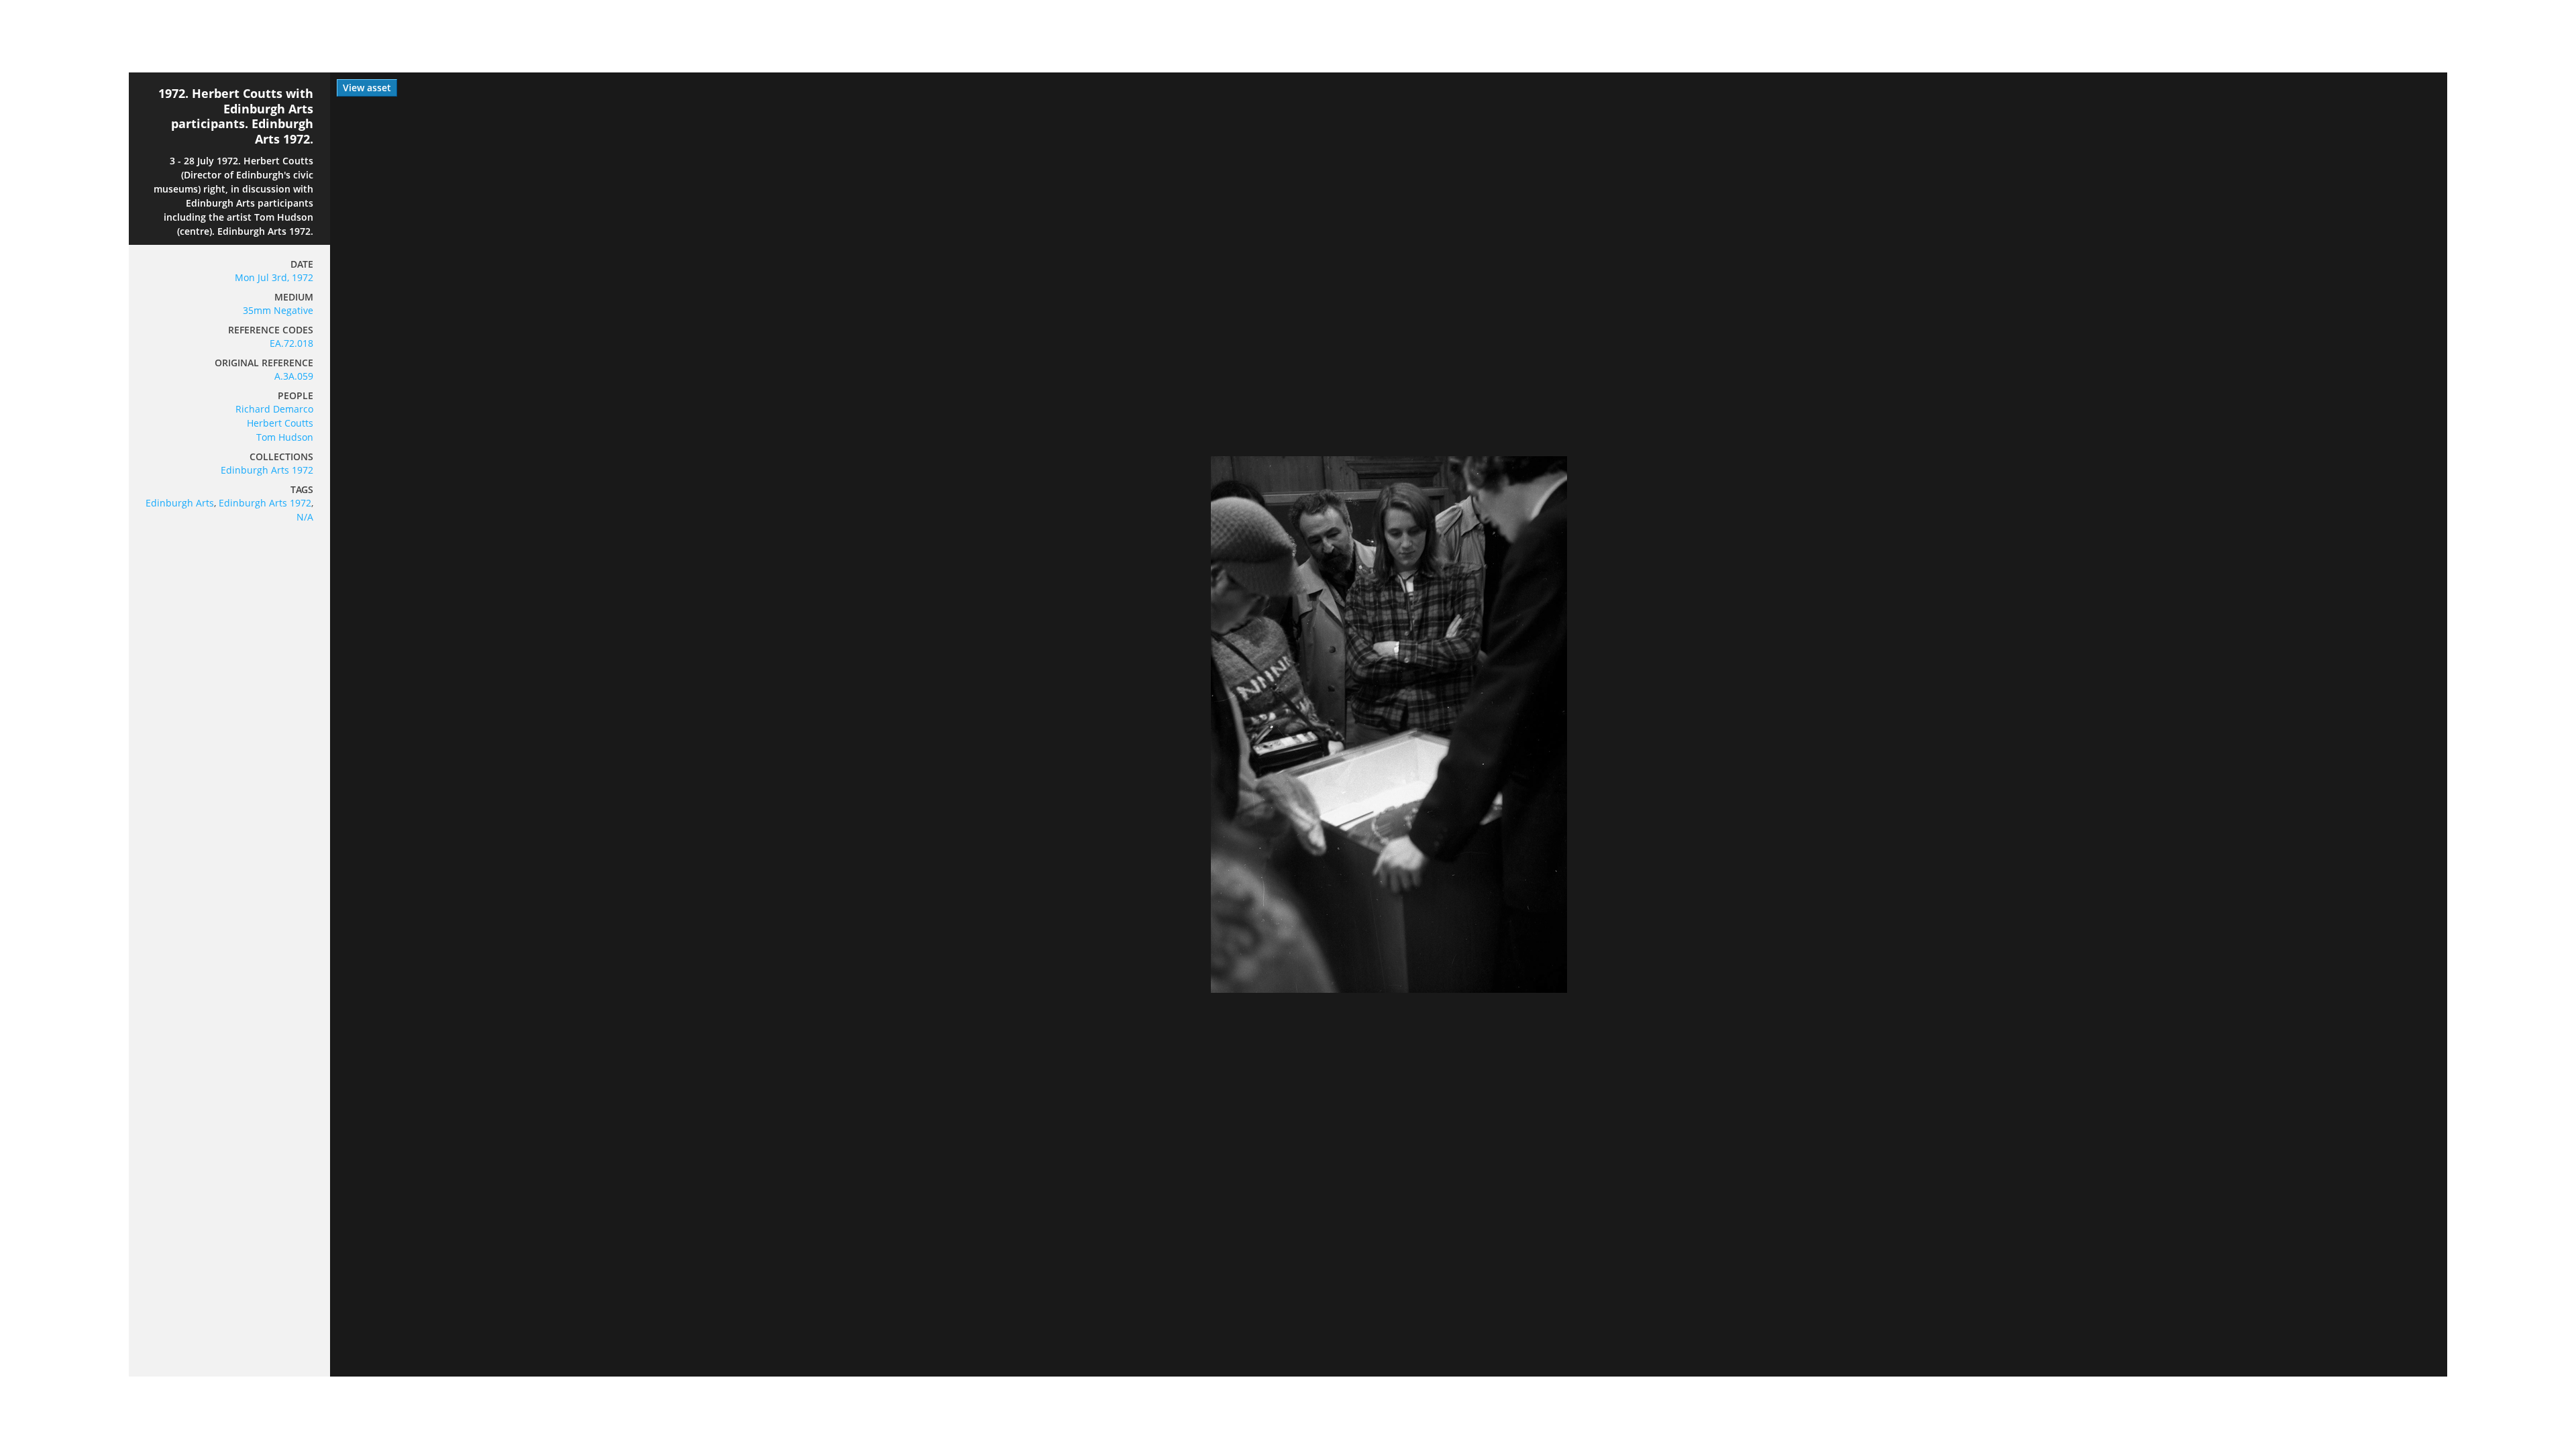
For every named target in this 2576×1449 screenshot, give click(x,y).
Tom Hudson (285, 437)
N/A (305, 517)
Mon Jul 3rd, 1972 (274, 277)
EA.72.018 (291, 343)
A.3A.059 (294, 376)
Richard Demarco (274, 409)
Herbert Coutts (280, 423)
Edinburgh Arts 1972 (267, 470)
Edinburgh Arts (180, 503)
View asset (367, 88)
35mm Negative (278, 310)
